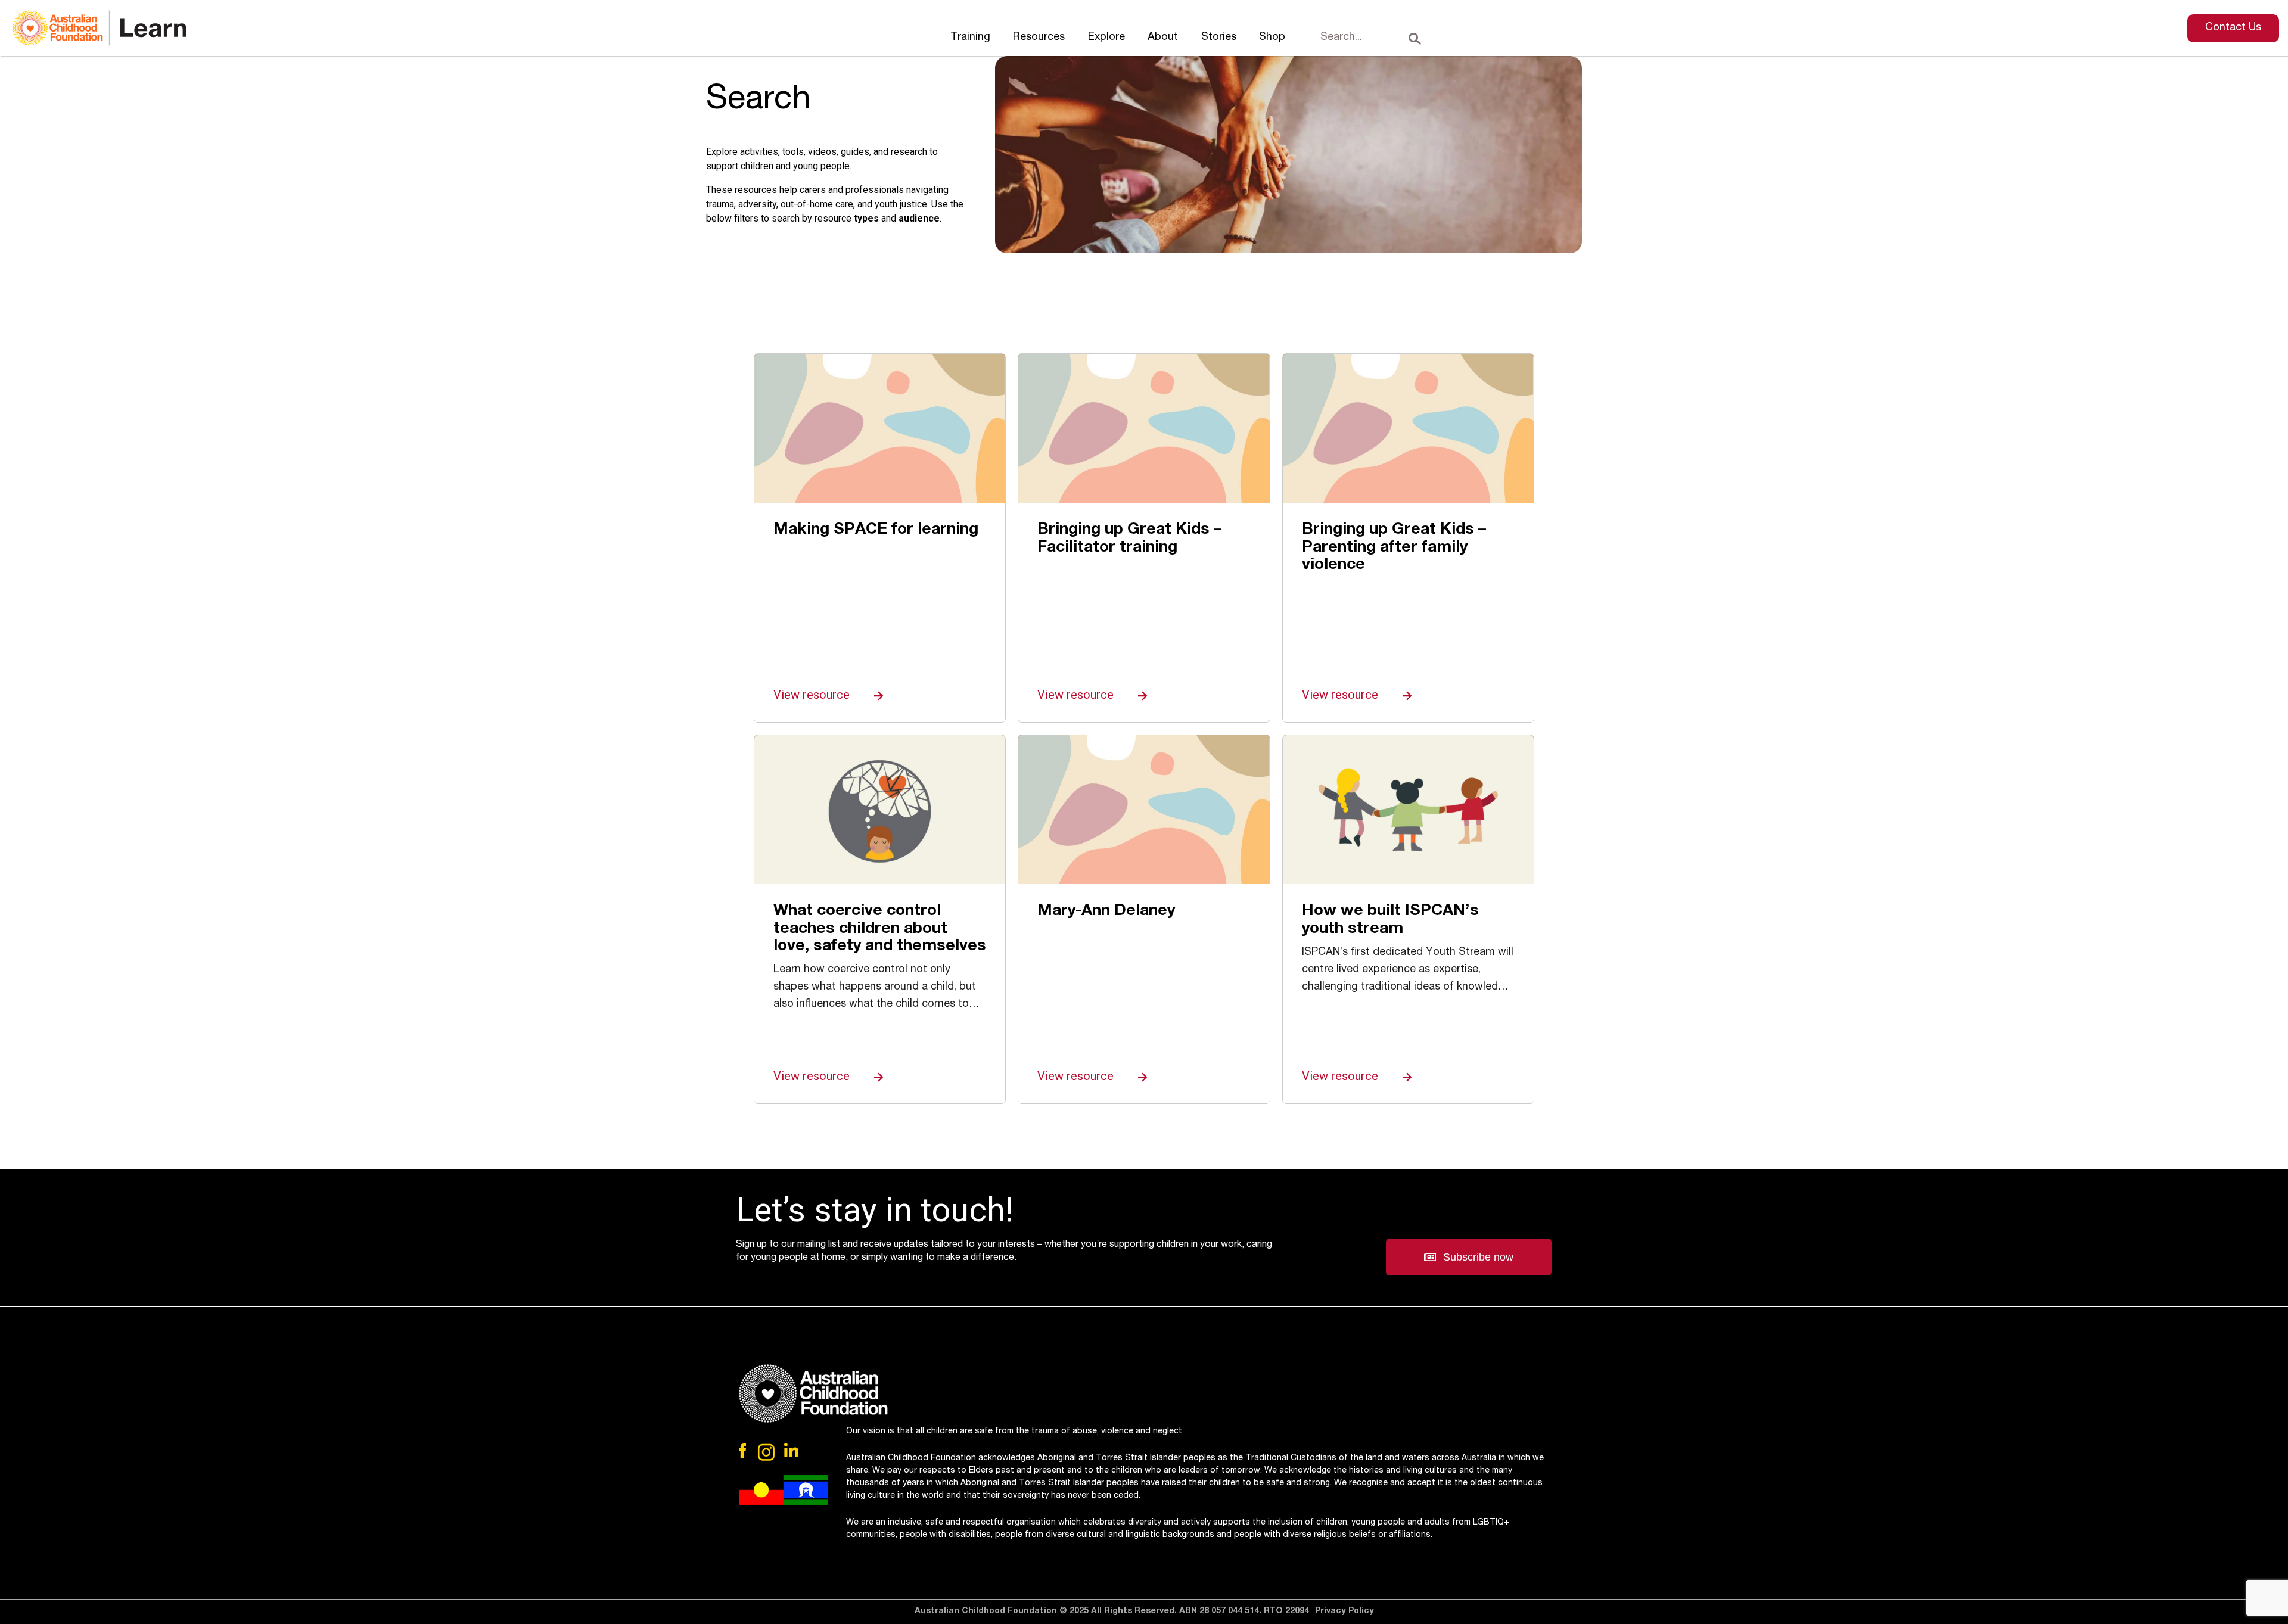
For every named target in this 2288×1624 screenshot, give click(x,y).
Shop (1272, 38)
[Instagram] (767, 1452)
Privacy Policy (1344, 1611)
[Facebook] (744, 1451)
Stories (1219, 38)
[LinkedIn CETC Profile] (791, 1451)
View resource (813, 695)
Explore (1106, 38)
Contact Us (2233, 28)
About (1163, 38)
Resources (1039, 38)
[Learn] (100, 28)
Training (970, 38)
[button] (1469, 1257)
